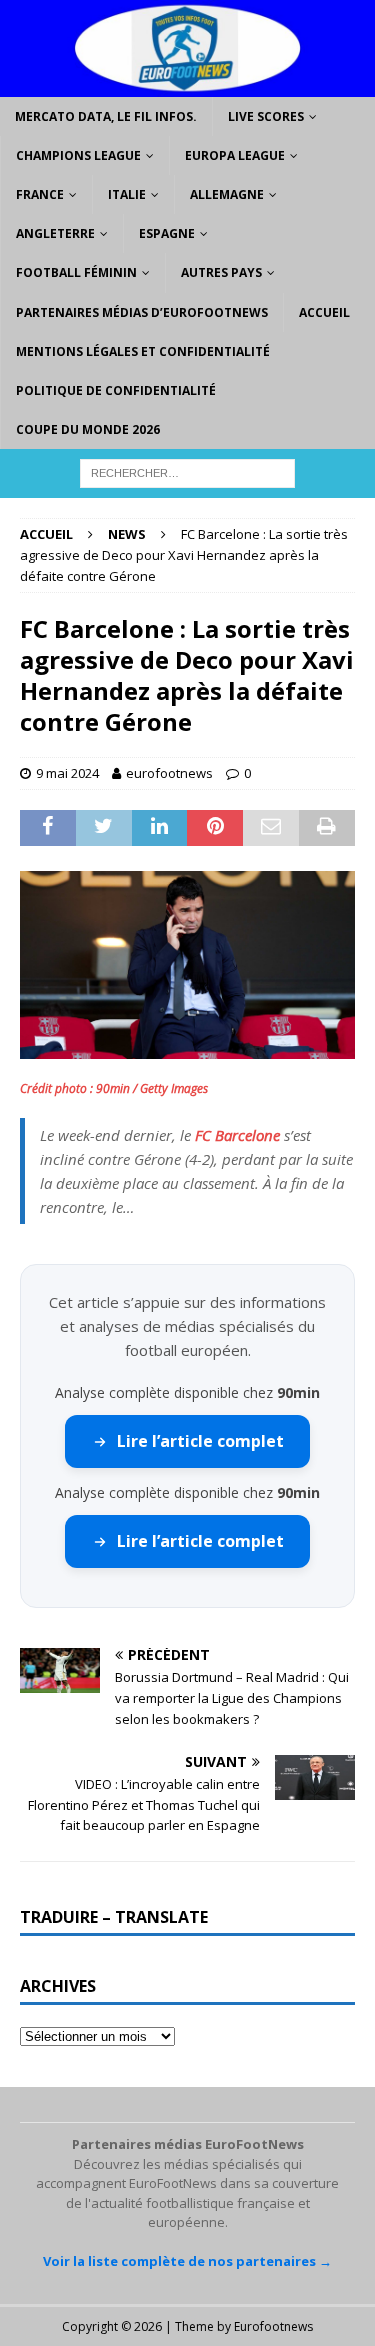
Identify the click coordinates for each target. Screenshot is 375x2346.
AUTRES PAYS (221, 272)
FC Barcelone (237, 1135)
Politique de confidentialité (116, 390)
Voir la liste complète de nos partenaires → (187, 2261)
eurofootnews (169, 773)
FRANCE (40, 194)
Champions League (78, 155)
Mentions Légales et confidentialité (143, 351)
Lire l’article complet (200, 1441)
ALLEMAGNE (227, 194)
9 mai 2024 (67, 773)
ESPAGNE (167, 233)
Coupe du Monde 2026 (88, 429)
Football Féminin (76, 272)
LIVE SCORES (266, 116)
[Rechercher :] (187, 472)
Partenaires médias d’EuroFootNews (142, 312)
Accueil (324, 312)
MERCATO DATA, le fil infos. (106, 116)
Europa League (235, 155)
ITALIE (127, 194)
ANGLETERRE (55, 233)
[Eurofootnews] (187, 84)
